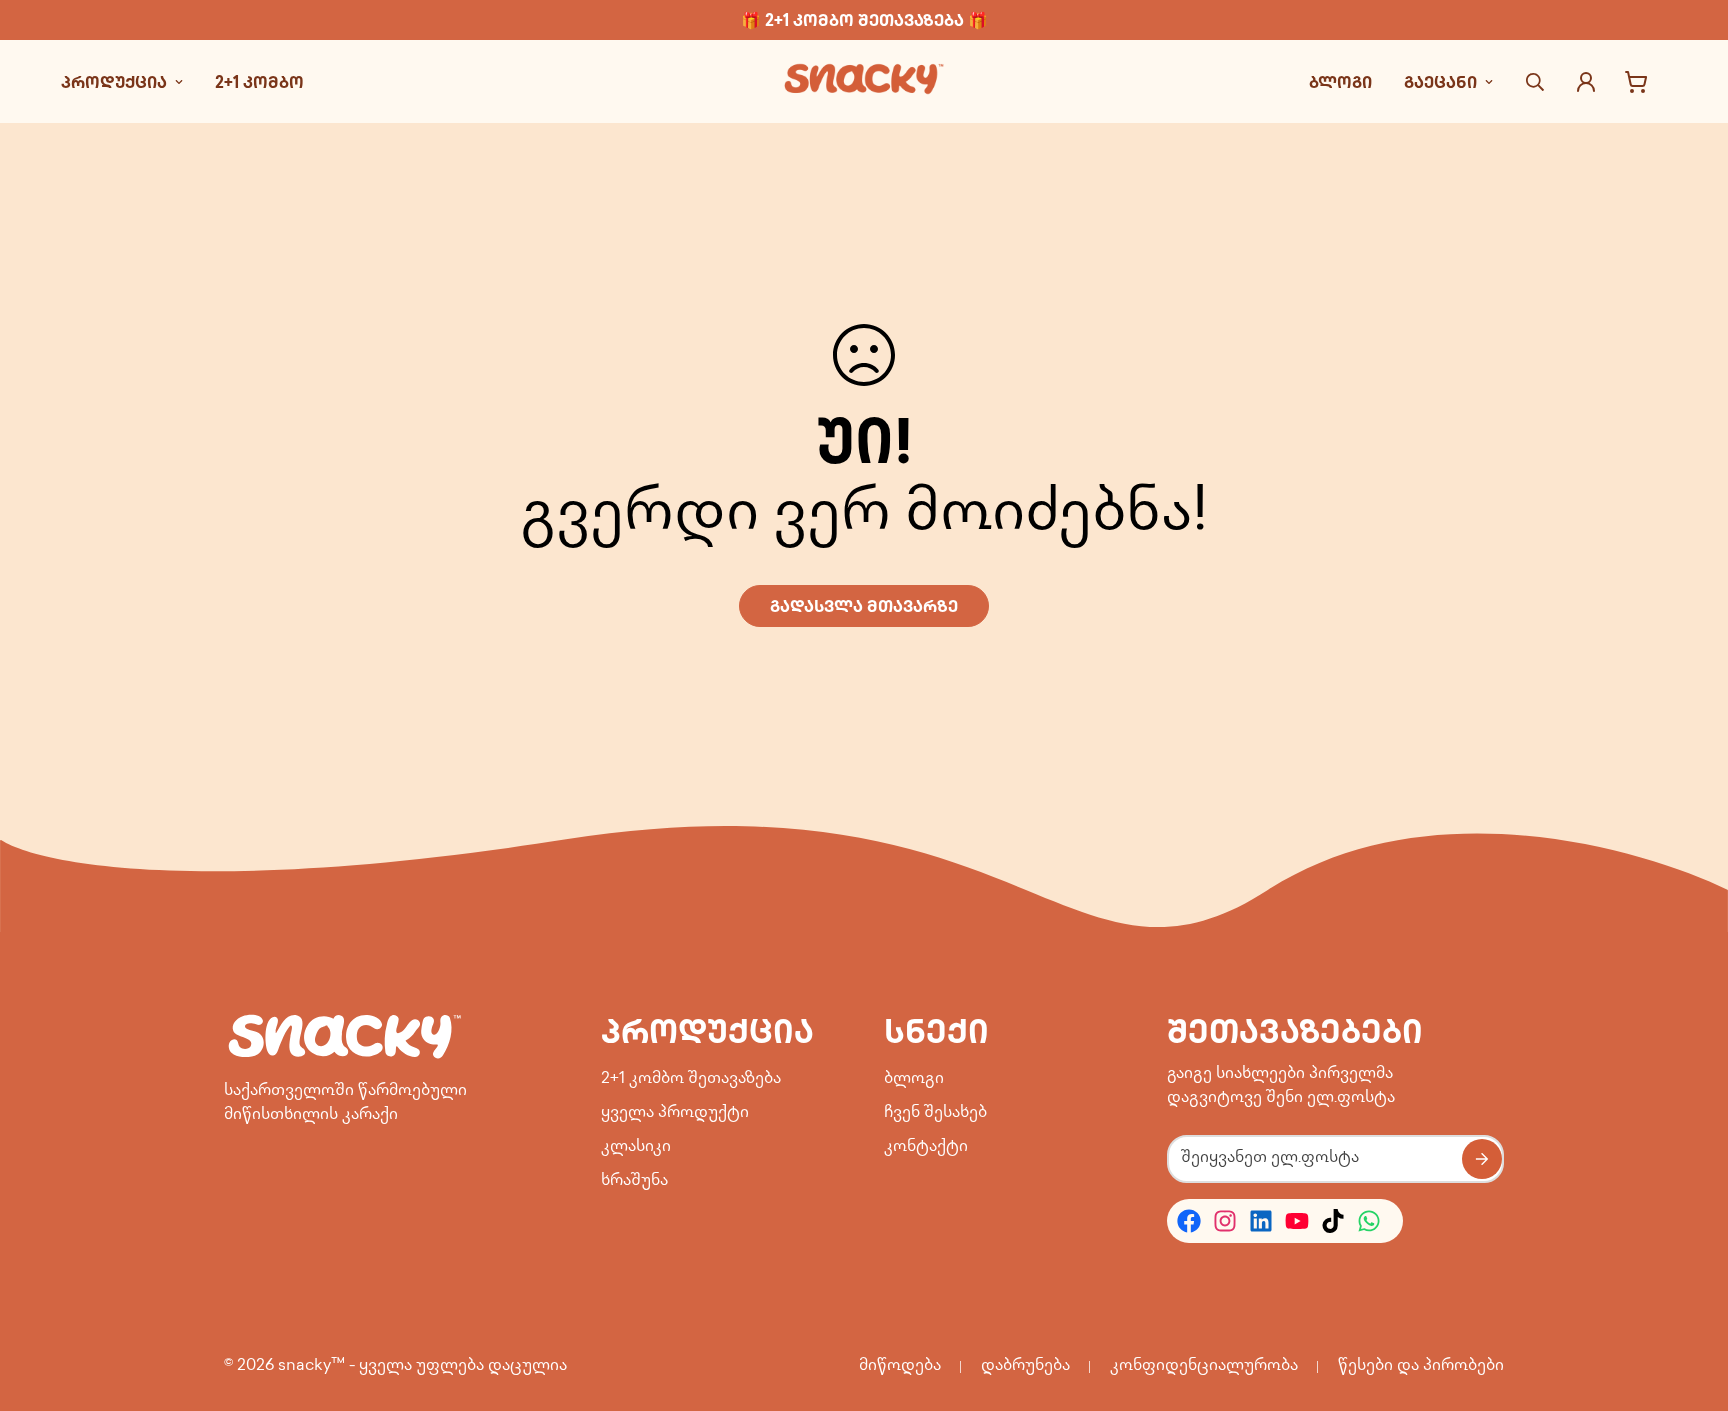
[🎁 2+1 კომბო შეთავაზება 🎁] (864, 20)
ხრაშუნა (634, 1181)
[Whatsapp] (1369, 1221)
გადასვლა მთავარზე (864, 606)
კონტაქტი (926, 1147)
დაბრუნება (1025, 1366)
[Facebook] (1189, 1221)
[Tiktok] (1333, 1221)
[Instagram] (1225, 1221)
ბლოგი (1340, 82)
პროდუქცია (114, 82)
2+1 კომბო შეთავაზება (691, 1079)
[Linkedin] (1261, 1221)
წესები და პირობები (1421, 1366)
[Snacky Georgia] (864, 81)
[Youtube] (1297, 1221)
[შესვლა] (1586, 82)
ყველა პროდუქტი (675, 1113)
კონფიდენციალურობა (1204, 1366)
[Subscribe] (1482, 1159)
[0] (1636, 82)
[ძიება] (1535, 82)
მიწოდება (900, 1366)
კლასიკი (636, 1147)
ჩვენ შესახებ (935, 1113)
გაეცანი (1440, 82)
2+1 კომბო (259, 82)
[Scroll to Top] (1689, 1302)
